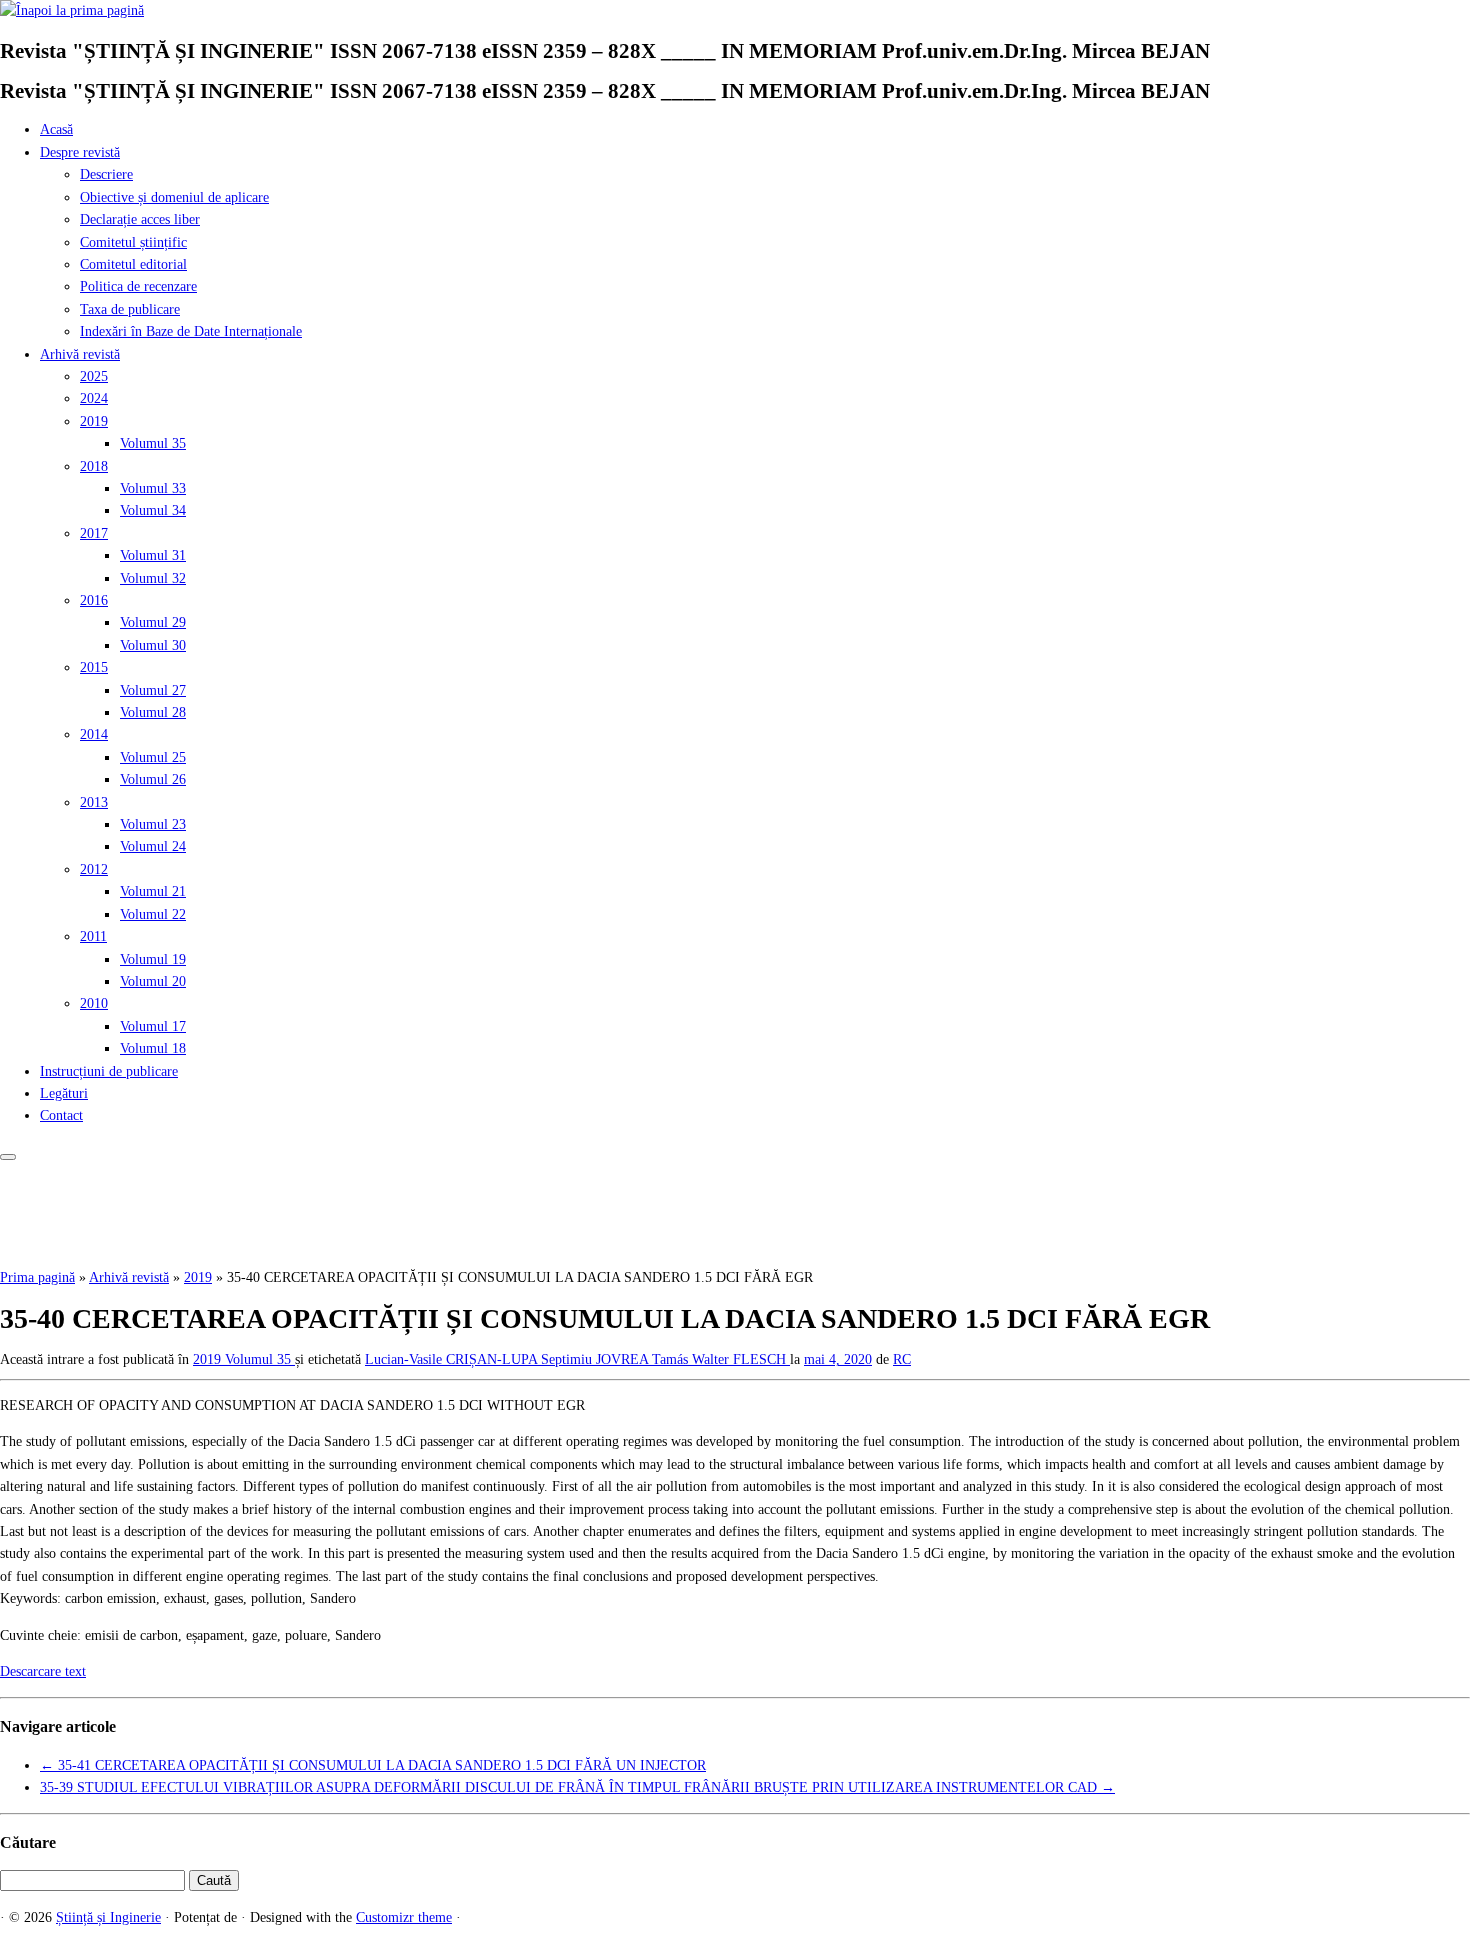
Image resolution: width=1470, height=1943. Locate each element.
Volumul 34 (153, 510)
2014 (94, 734)
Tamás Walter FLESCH (721, 1359)
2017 (94, 533)
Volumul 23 (153, 824)
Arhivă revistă (80, 354)
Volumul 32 (153, 578)
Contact (61, 1115)
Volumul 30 (153, 645)
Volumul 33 (153, 488)
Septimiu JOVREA (596, 1359)
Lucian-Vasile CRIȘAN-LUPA (453, 1359)
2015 (94, 667)
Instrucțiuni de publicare (109, 1071)
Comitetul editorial (133, 264)
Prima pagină (37, 1277)
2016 (94, 600)
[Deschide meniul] (8, 1157)
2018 (94, 466)
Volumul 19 (153, 959)
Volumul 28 (153, 712)
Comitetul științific (133, 242)
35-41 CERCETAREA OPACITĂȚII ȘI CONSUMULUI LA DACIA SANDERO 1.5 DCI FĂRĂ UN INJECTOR (373, 1765)
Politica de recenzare (138, 286)
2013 (94, 802)
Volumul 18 (153, 1048)
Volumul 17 (153, 1026)
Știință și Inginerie (108, 1917)
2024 (94, 398)
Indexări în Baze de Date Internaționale (191, 331)
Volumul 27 (153, 690)
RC (902, 1359)
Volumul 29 (153, 622)
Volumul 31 (153, 555)
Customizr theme (404, 1917)
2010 (94, 1003)
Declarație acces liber (140, 219)
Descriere (106, 174)
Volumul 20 (153, 981)
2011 (93, 936)
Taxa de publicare (130, 309)
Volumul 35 (153, 443)
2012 (94, 869)
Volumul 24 (153, 846)
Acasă (56, 129)
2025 (94, 376)
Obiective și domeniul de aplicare (174, 197)
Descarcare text (43, 1671)
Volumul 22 (153, 914)
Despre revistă (80, 152)
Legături (64, 1093)
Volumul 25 (153, 757)
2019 (94, 421)
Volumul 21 (153, 891)
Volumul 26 (153, 779)
